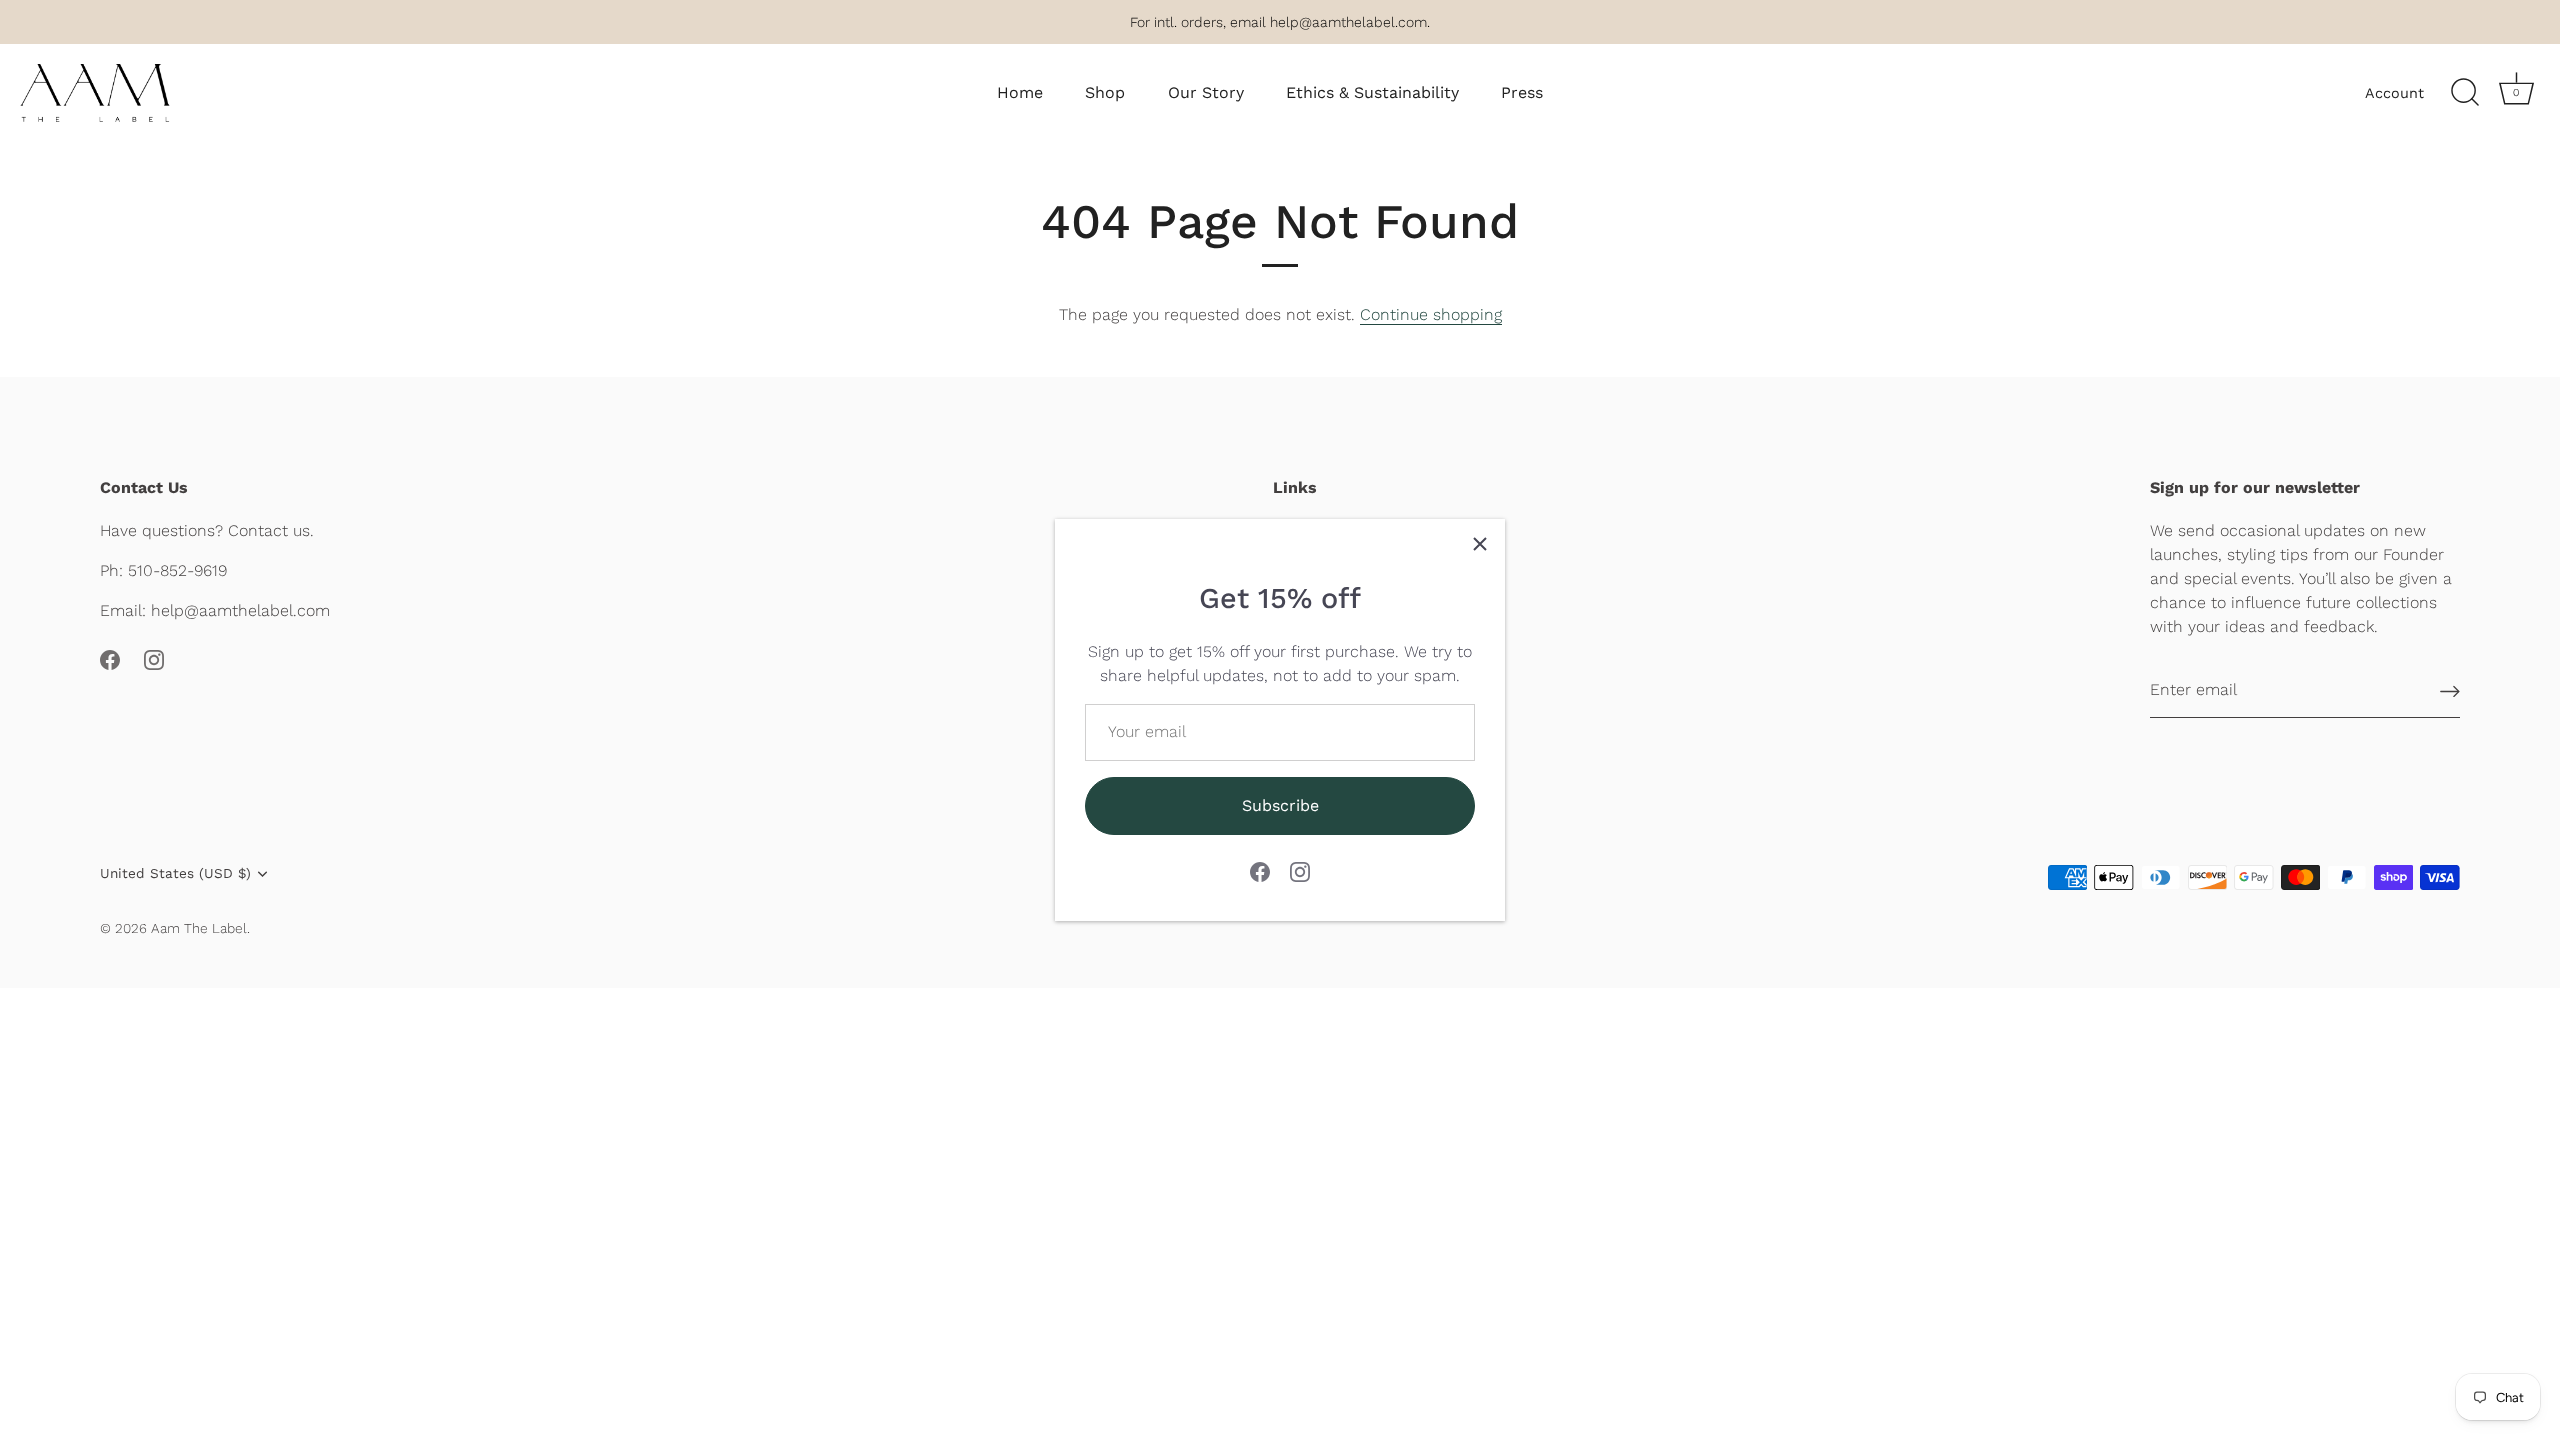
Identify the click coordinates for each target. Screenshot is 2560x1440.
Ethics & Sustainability (1372, 92)
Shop (1105, 92)
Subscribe (1280, 805)
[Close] (1480, 544)
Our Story (1206, 92)
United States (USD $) (175, 873)
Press (1522, 92)
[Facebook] (1260, 870)
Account (2394, 93)
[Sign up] (2450, 690)
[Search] (2465, 93)
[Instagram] (1300, 870)
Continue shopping (1431, 314)
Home (1020, 92)
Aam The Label (199, 928)
